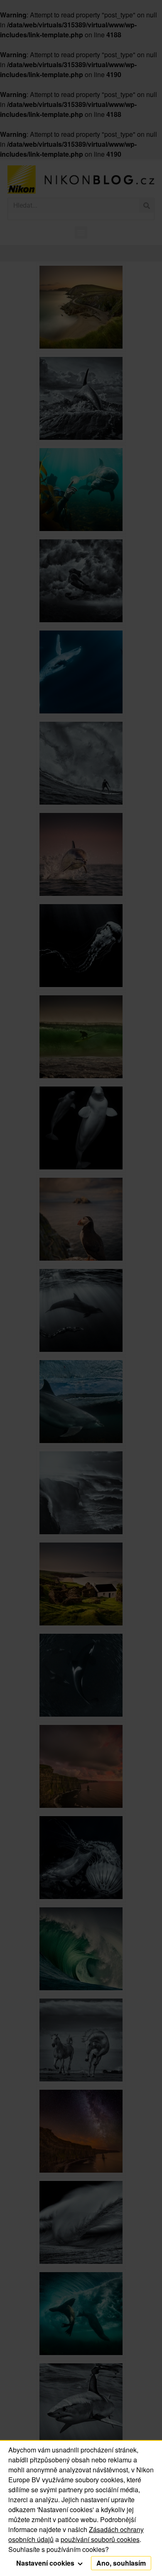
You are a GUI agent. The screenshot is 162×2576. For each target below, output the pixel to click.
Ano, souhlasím (121, 2563)
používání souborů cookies (100, 2539)
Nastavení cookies (46, 2563)
